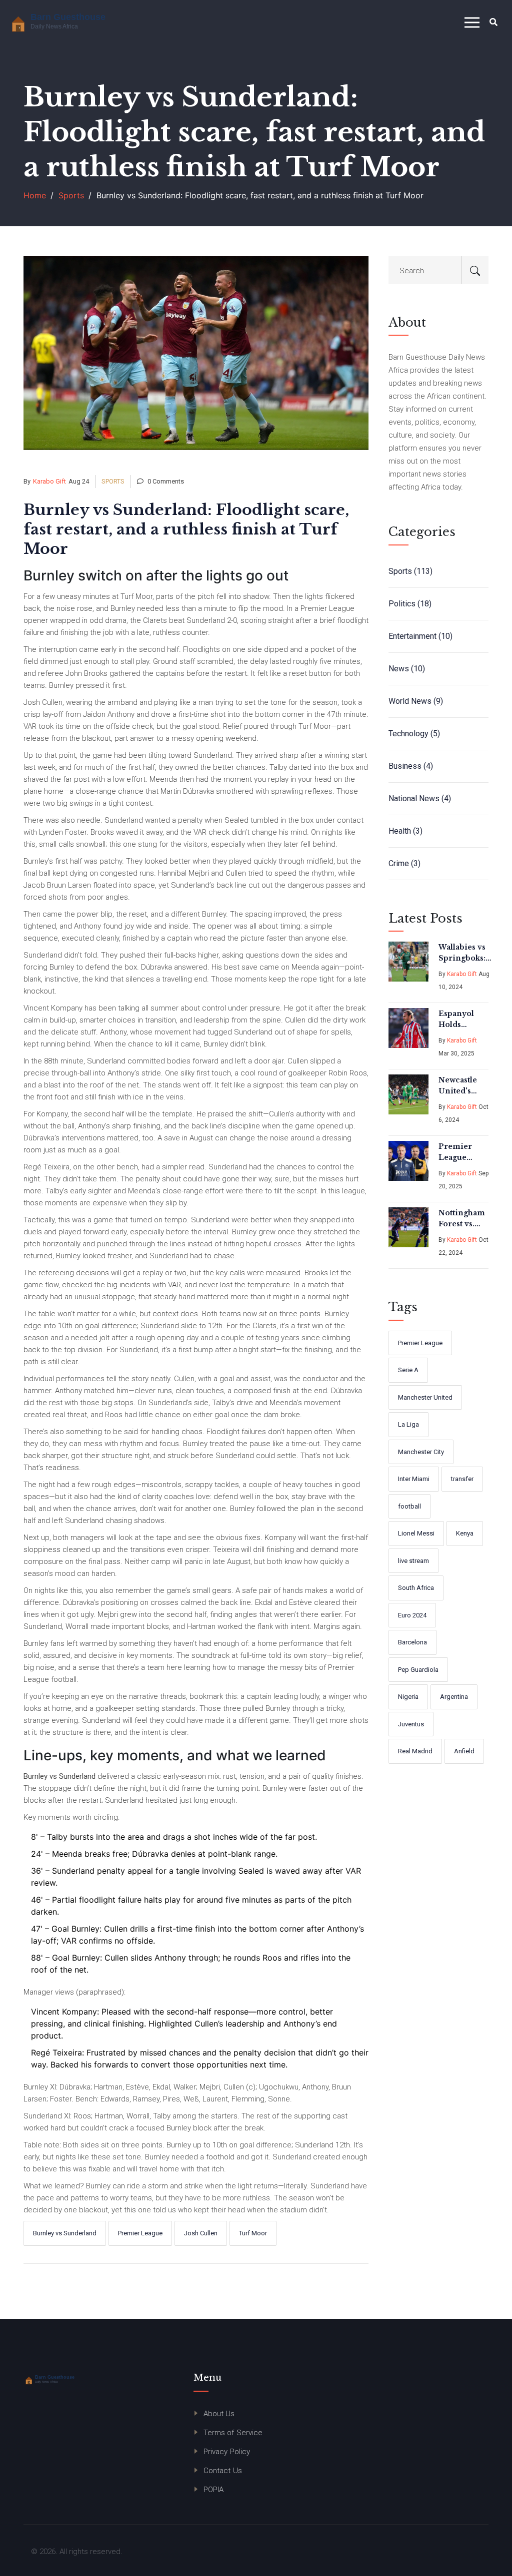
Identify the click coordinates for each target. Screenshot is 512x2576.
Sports (71, 195)
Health (405, 831)
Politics (410, 604)
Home (35, 195)
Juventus (411, 1724)
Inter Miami (414, 1479)
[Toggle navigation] (472, 23)
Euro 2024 (412, 1615)
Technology (414, 734)
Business (411, 766)
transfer (462, 1479)
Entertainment (420, 636)
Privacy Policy (227, 2452)
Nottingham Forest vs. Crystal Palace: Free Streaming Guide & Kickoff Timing (462, 1219)
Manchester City (421, 1452)
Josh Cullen (201, 2233)
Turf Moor (253, 2233)
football (409, 1506)
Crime (404, 863)
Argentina (454, 1697)
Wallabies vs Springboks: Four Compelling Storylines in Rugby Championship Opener (467, 953)
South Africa (416, 1588)
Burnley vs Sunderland (65, 2233)
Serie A (408, 1370)
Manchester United (425, 1397)
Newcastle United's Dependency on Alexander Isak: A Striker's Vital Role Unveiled (463, 1086)
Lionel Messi (416, 1533)
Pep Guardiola (418, 1670)
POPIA (213, 2490)
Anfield (464, 1751)
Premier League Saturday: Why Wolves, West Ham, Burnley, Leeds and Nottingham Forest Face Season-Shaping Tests (463, 1152)
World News (416, 701)
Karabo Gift (49, 481)
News (407, 669)
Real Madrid (415, 1751)
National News (420, 798)
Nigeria (408, 1697)
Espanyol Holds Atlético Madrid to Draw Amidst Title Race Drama (463, 1020)
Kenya (465, 1533)
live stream (413, 1561)
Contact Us (223, 2471)
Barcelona (412, 1642)
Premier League (140, 2233)
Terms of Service (233, 2433)
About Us (219, 2414)
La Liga (408, 1424)
